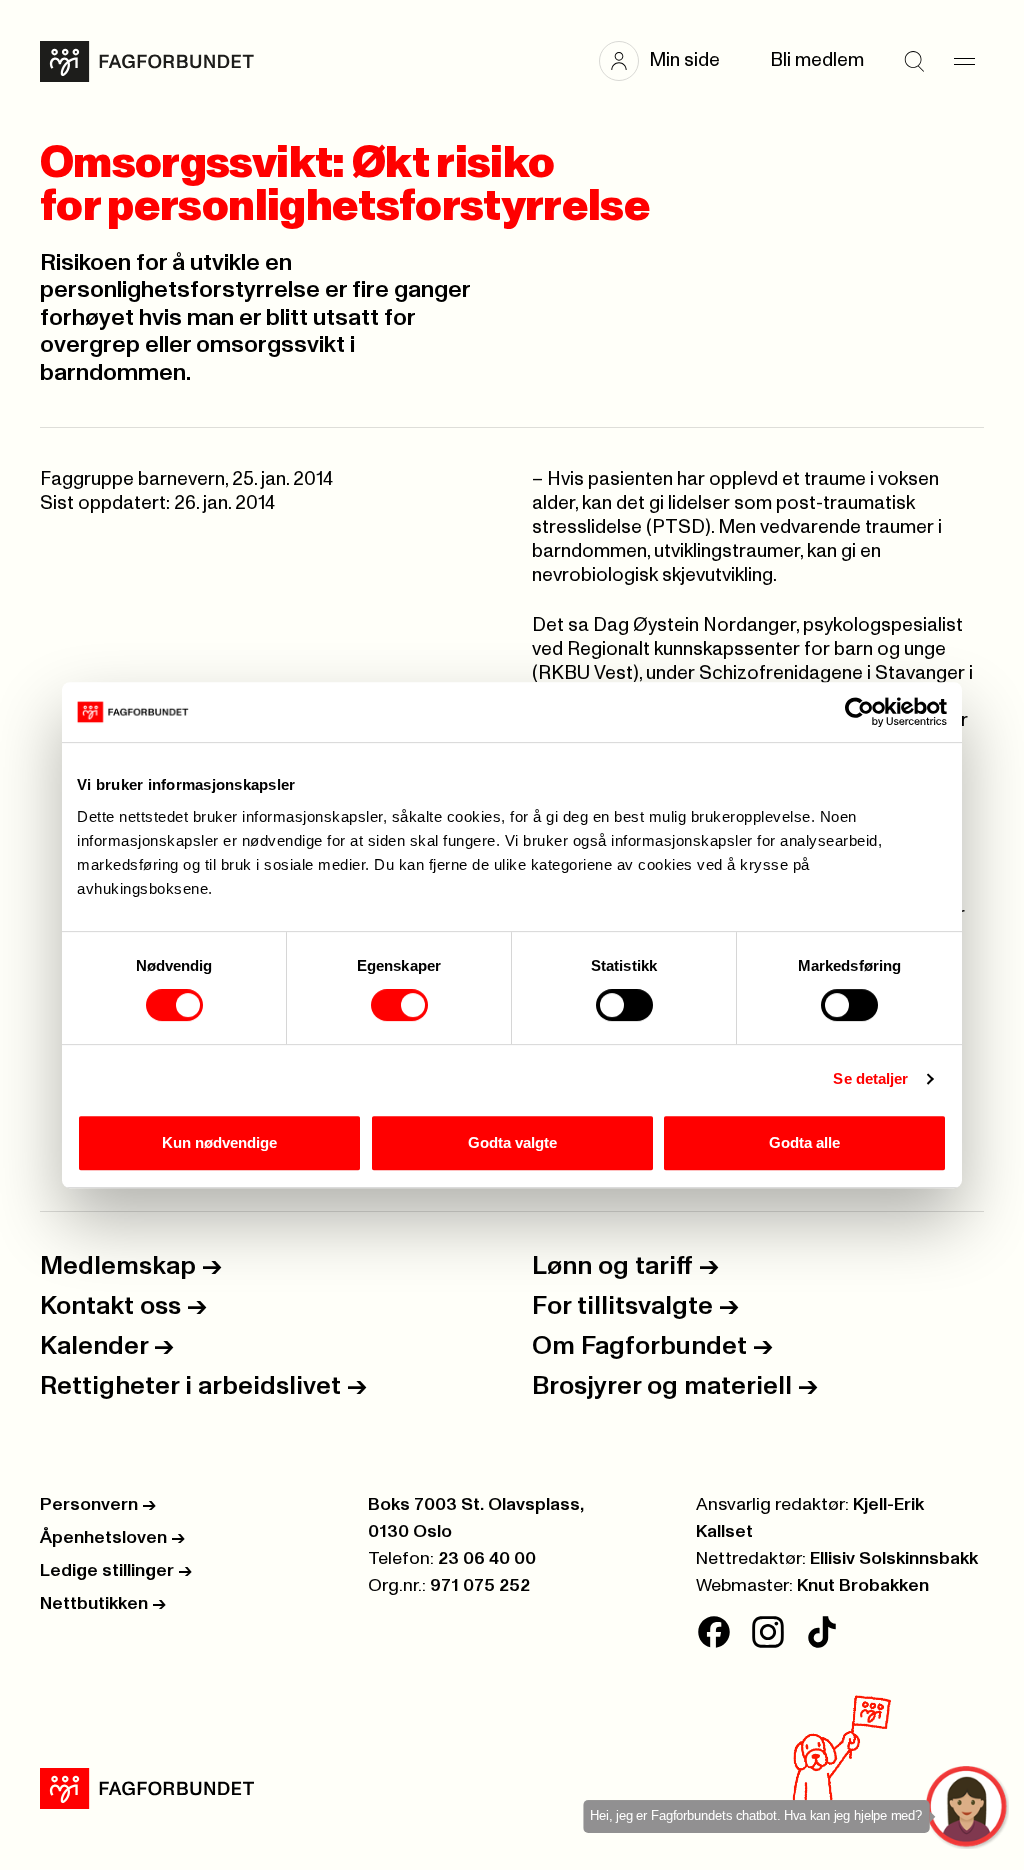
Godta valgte (512, 1142)
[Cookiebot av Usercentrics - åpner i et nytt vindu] (859, 712)
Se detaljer (870, 1078)
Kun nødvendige (219, 1142)
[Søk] (914, 61)
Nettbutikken (103, 1604)
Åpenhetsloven (112, 1538)
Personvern (98, 1505)
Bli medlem (817, 60)
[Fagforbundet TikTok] (822, 1632)
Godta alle (804, 1142)
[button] (669, 61)
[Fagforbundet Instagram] (768, 1632)
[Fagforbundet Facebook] (714, 1632)
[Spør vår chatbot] (967, 1807)
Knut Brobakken (863, 1586)
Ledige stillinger (116, 1571)
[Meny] (964, 61)
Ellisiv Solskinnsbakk (894, 1559)
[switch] (399, 1005)
